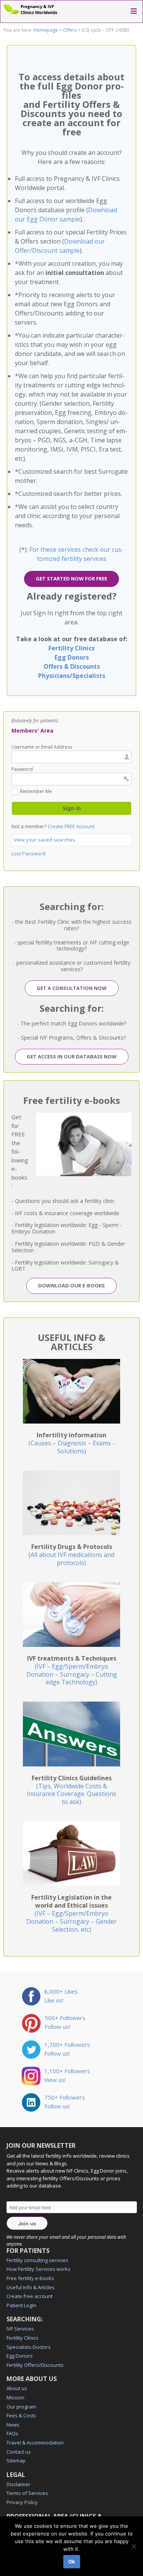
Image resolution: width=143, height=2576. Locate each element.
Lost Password (28, 853)
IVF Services (20, 2329)
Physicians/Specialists (72, 676)
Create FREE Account (71, 826)
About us (17, 2388)
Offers (70, 30)
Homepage (46, 30)
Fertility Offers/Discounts (35, 2365)
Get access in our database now (72, 1056)
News (13, 2425)
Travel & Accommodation (35, 2443)
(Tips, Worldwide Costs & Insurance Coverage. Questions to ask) (71, 1790)
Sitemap (16, 2461)
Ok (72, 2561)
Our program (21, 2407)
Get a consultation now (72, 988)
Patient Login (21, 2305)
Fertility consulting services (37, 2260)
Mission (15, 2397)
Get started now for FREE (71, 579)
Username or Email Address (42, 747)
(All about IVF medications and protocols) (71, 1555)
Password (22, 769)
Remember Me (36, 792)
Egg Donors (72, 657)
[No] (133, 2546)
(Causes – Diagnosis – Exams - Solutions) (72, 1443)
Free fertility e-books (30, 2278)
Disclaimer (18, 2484)
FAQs (12, 2433)
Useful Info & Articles (31, 2287)
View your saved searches (44, 840)
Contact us (19, 2452)
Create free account (30, 2296)
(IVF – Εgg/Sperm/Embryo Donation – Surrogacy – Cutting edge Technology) (72, 1670)
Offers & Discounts (72, 666)
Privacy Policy (22, 2502)
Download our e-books (71, 1286)
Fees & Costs (21, 2415)
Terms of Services (27, 2493)
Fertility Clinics (71, 648)
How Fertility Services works (39, 2269)
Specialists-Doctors (29, 2347)
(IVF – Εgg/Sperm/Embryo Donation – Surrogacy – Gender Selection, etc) (71, 1913)
